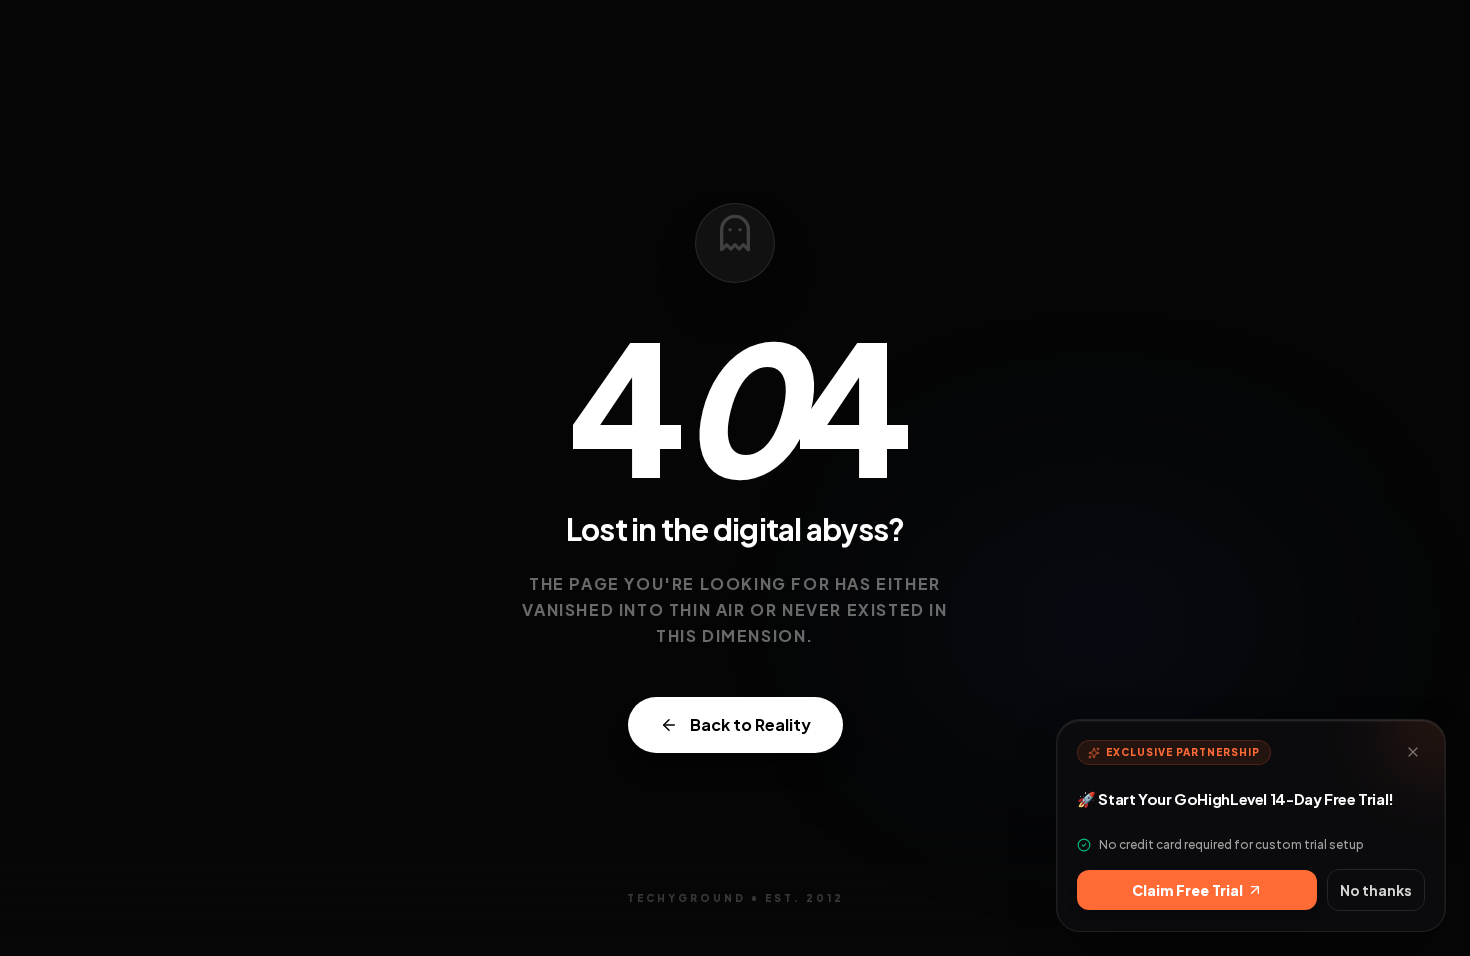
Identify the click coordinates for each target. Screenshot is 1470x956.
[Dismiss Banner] (1413, 752)
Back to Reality (750, 724)
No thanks (1376, 890)
